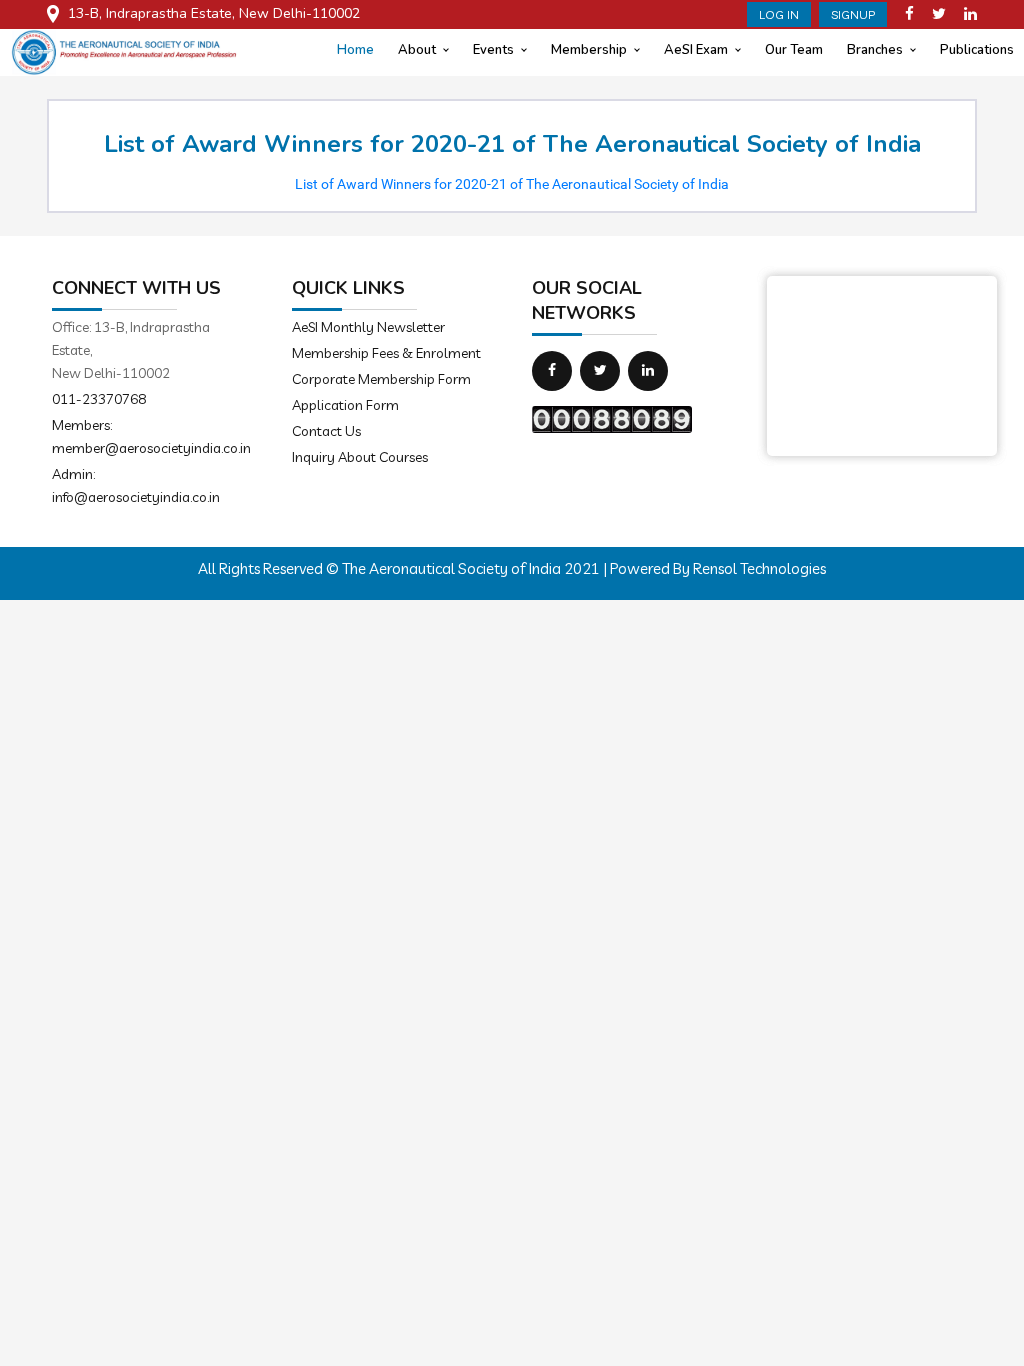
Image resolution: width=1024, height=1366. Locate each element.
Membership (589, 50)
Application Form (345, 405)
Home (355, 50)
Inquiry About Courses (360, 457)
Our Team (794, 50)
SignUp (853, 14)
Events (493, 50)
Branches (875, 50)
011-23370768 (99, 399)
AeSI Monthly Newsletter (368, 327)
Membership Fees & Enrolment (386, 353)
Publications (977, 50)
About (417, 50)
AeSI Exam (696, 50)
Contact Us (326, 431)
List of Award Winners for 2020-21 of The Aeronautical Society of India (512, 184)
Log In (779, 14)
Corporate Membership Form (381, 379)
